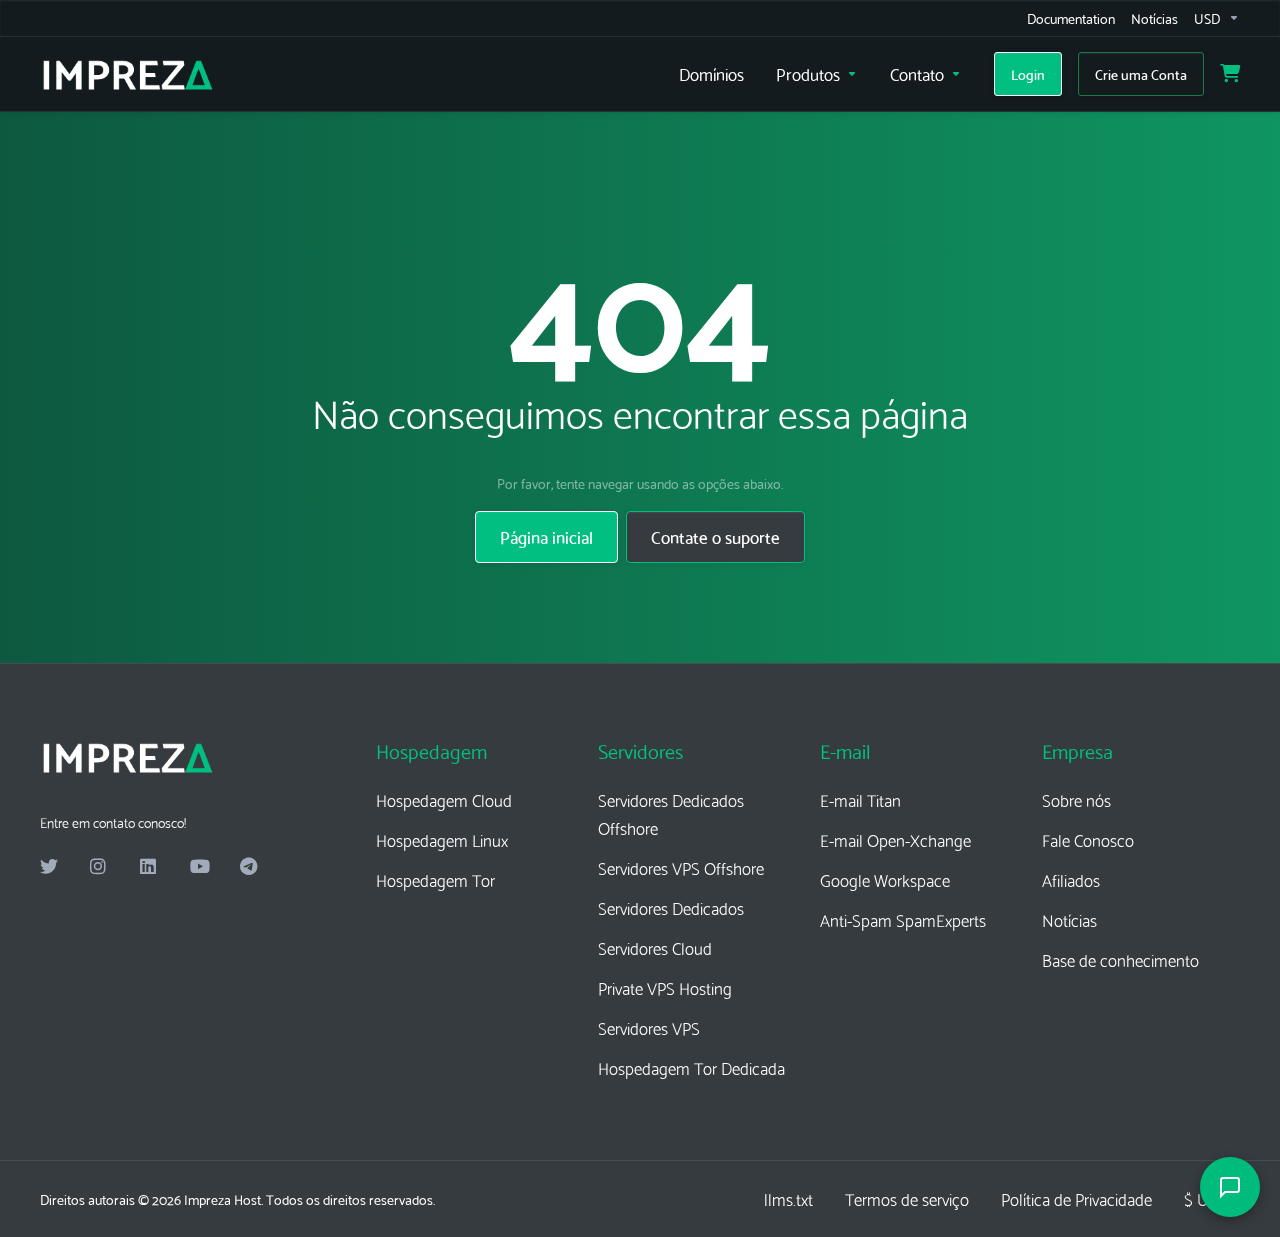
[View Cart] (1230, 74)
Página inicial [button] (546, 536)
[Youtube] (199, 867)
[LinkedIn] (149, 867)
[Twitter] (49, 867)
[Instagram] (99, 867)
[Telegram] (249, 867)
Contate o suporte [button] (715, 536)
